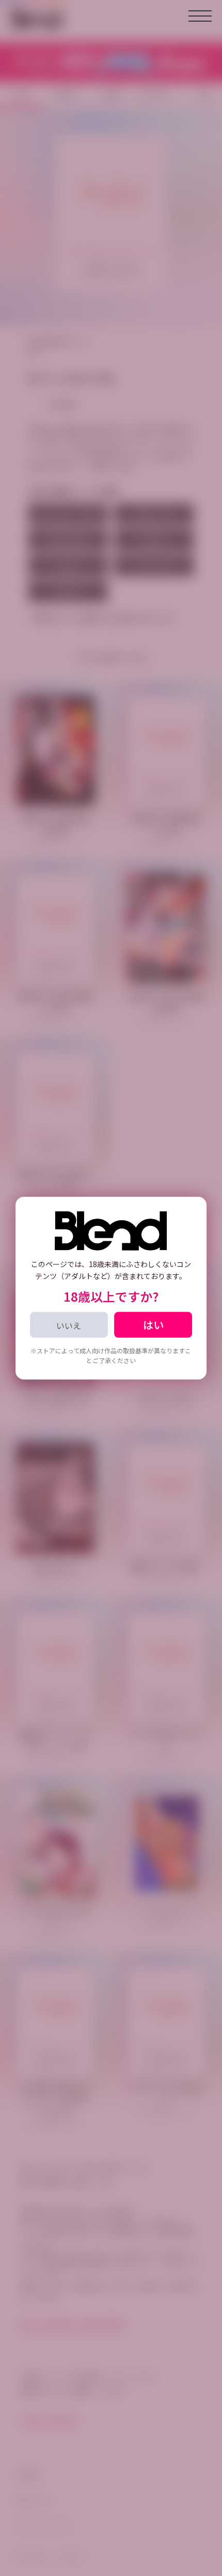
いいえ (69, 1325)
